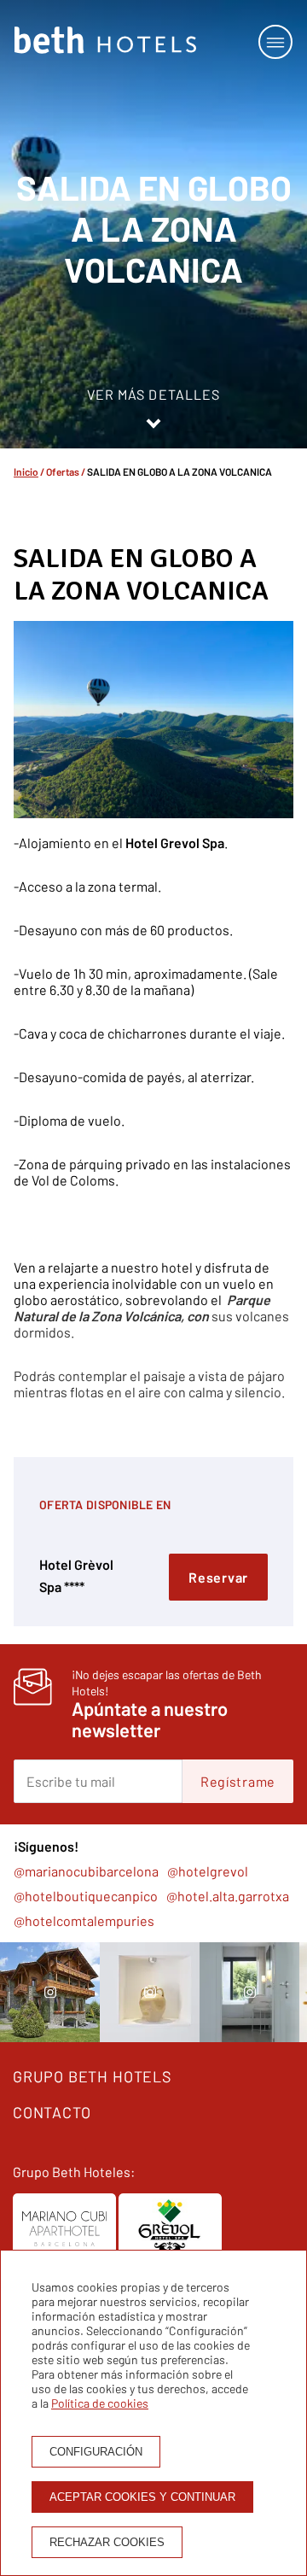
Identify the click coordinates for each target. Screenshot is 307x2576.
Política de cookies (100, 2403)
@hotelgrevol (208, 1871)
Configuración (96, 2452)
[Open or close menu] (275, 42)
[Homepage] (105, 41)
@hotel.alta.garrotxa (228, 1896)
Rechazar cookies (107, 2542)
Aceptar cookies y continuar (142, 2497)
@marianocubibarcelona (86, 1871)
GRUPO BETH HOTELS (93, 2076)
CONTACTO (52, 2112)
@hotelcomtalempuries (84, 1920)
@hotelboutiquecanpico (86, 1896)
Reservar (218, 1577)
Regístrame (238, 1781)
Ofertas (63, 471)
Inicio (26, 471)
